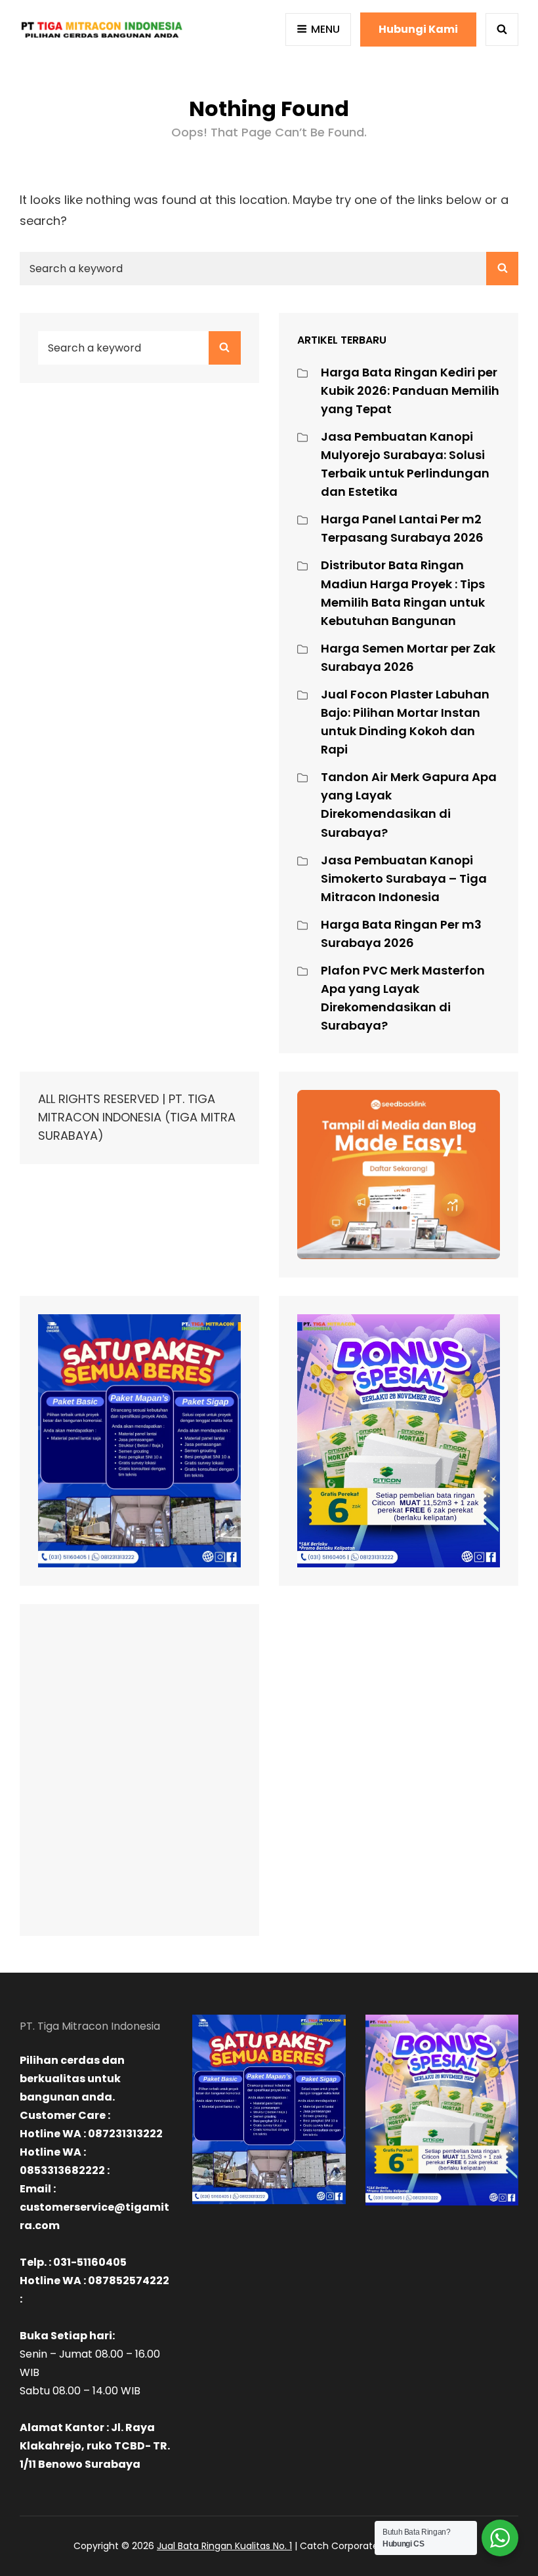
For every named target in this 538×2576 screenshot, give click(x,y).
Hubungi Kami (418, 29)
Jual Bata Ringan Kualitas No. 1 (224, 2546)
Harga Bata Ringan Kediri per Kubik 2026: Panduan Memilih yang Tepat (410, 391)
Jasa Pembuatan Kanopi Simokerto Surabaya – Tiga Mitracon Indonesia (404, 878)
